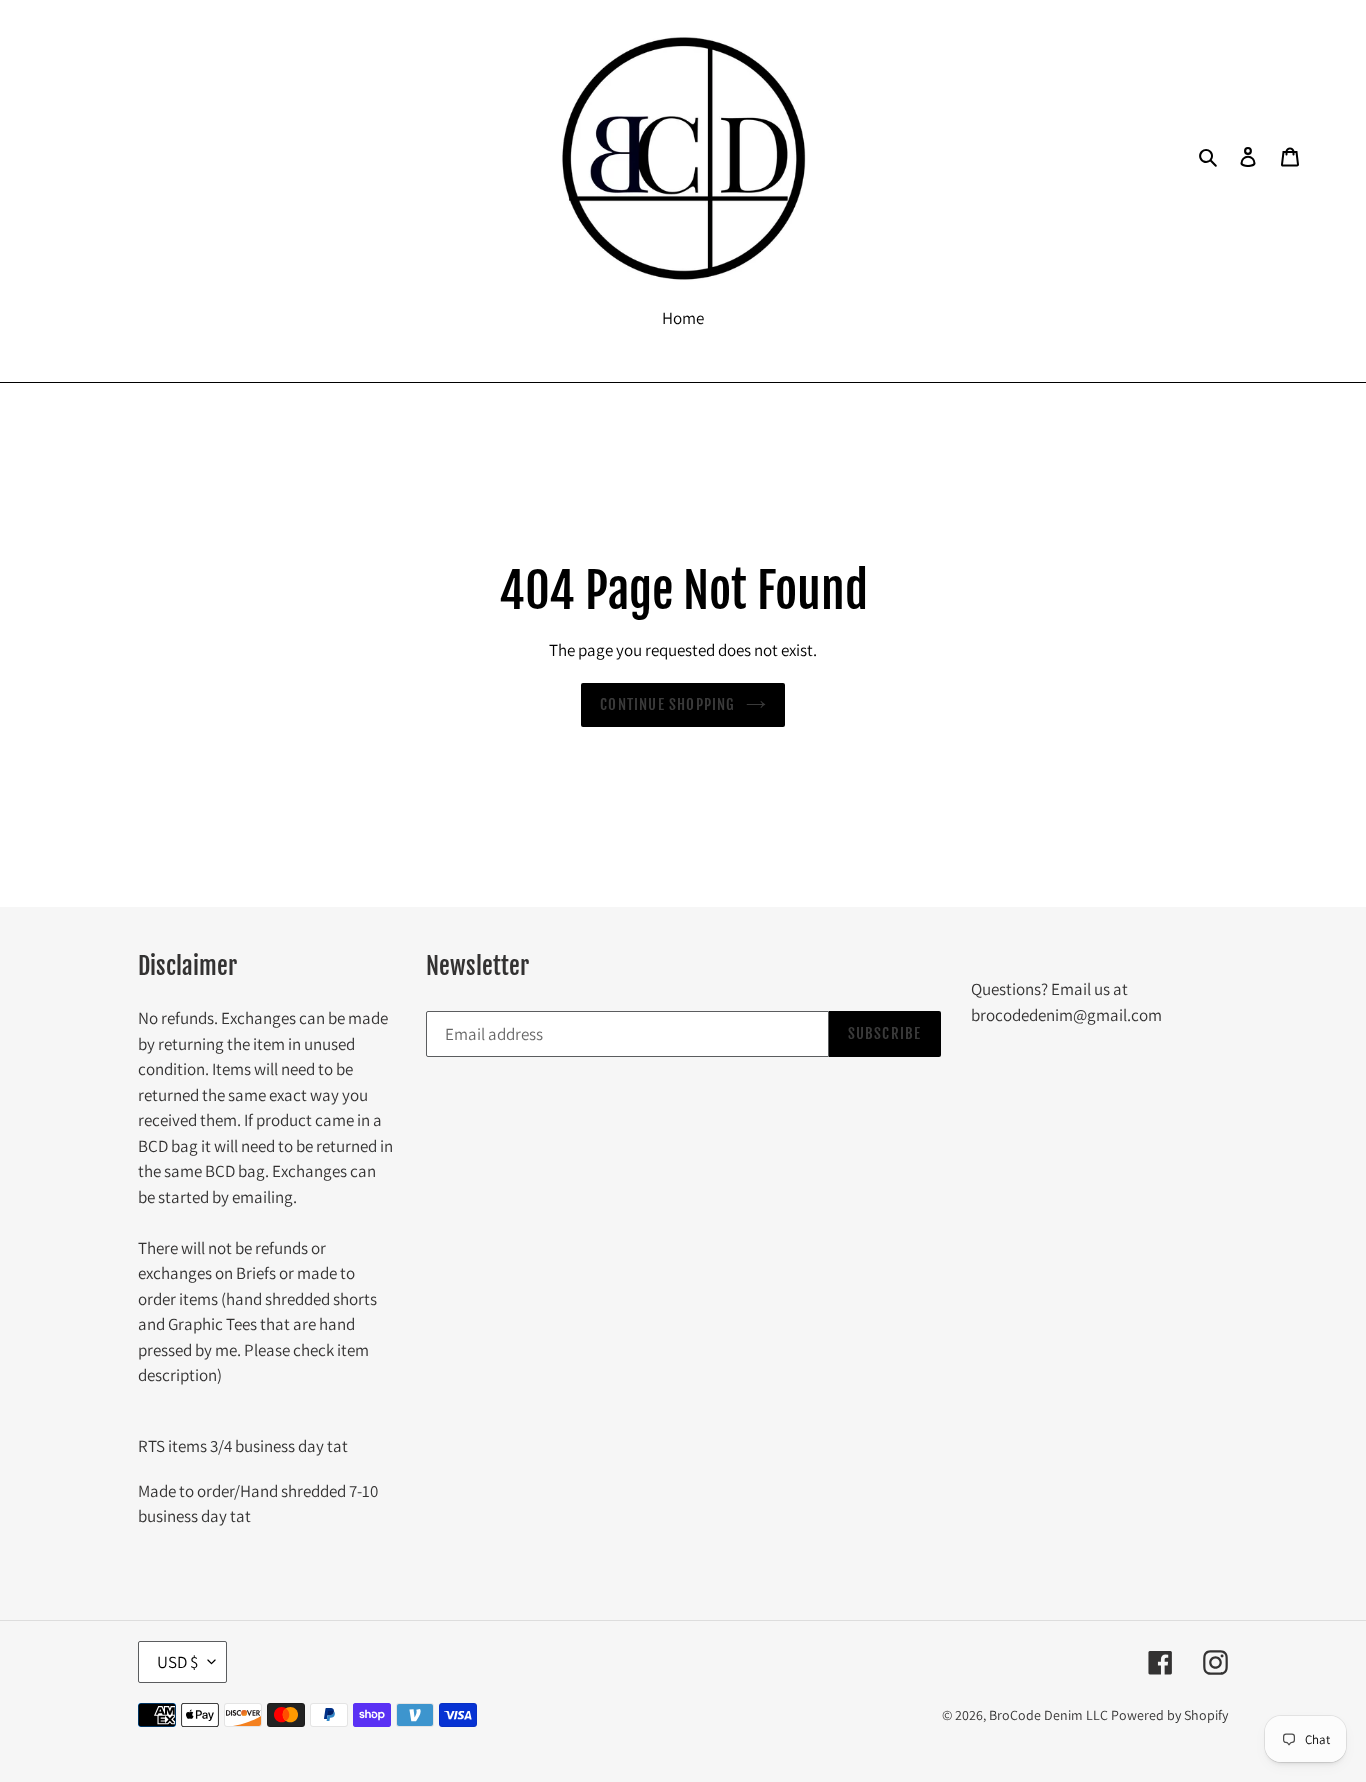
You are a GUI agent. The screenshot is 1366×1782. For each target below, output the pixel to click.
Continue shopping (667, 704)
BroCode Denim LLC (1048, 1715)
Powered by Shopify (1169, 1715)
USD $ (177, 1662)
